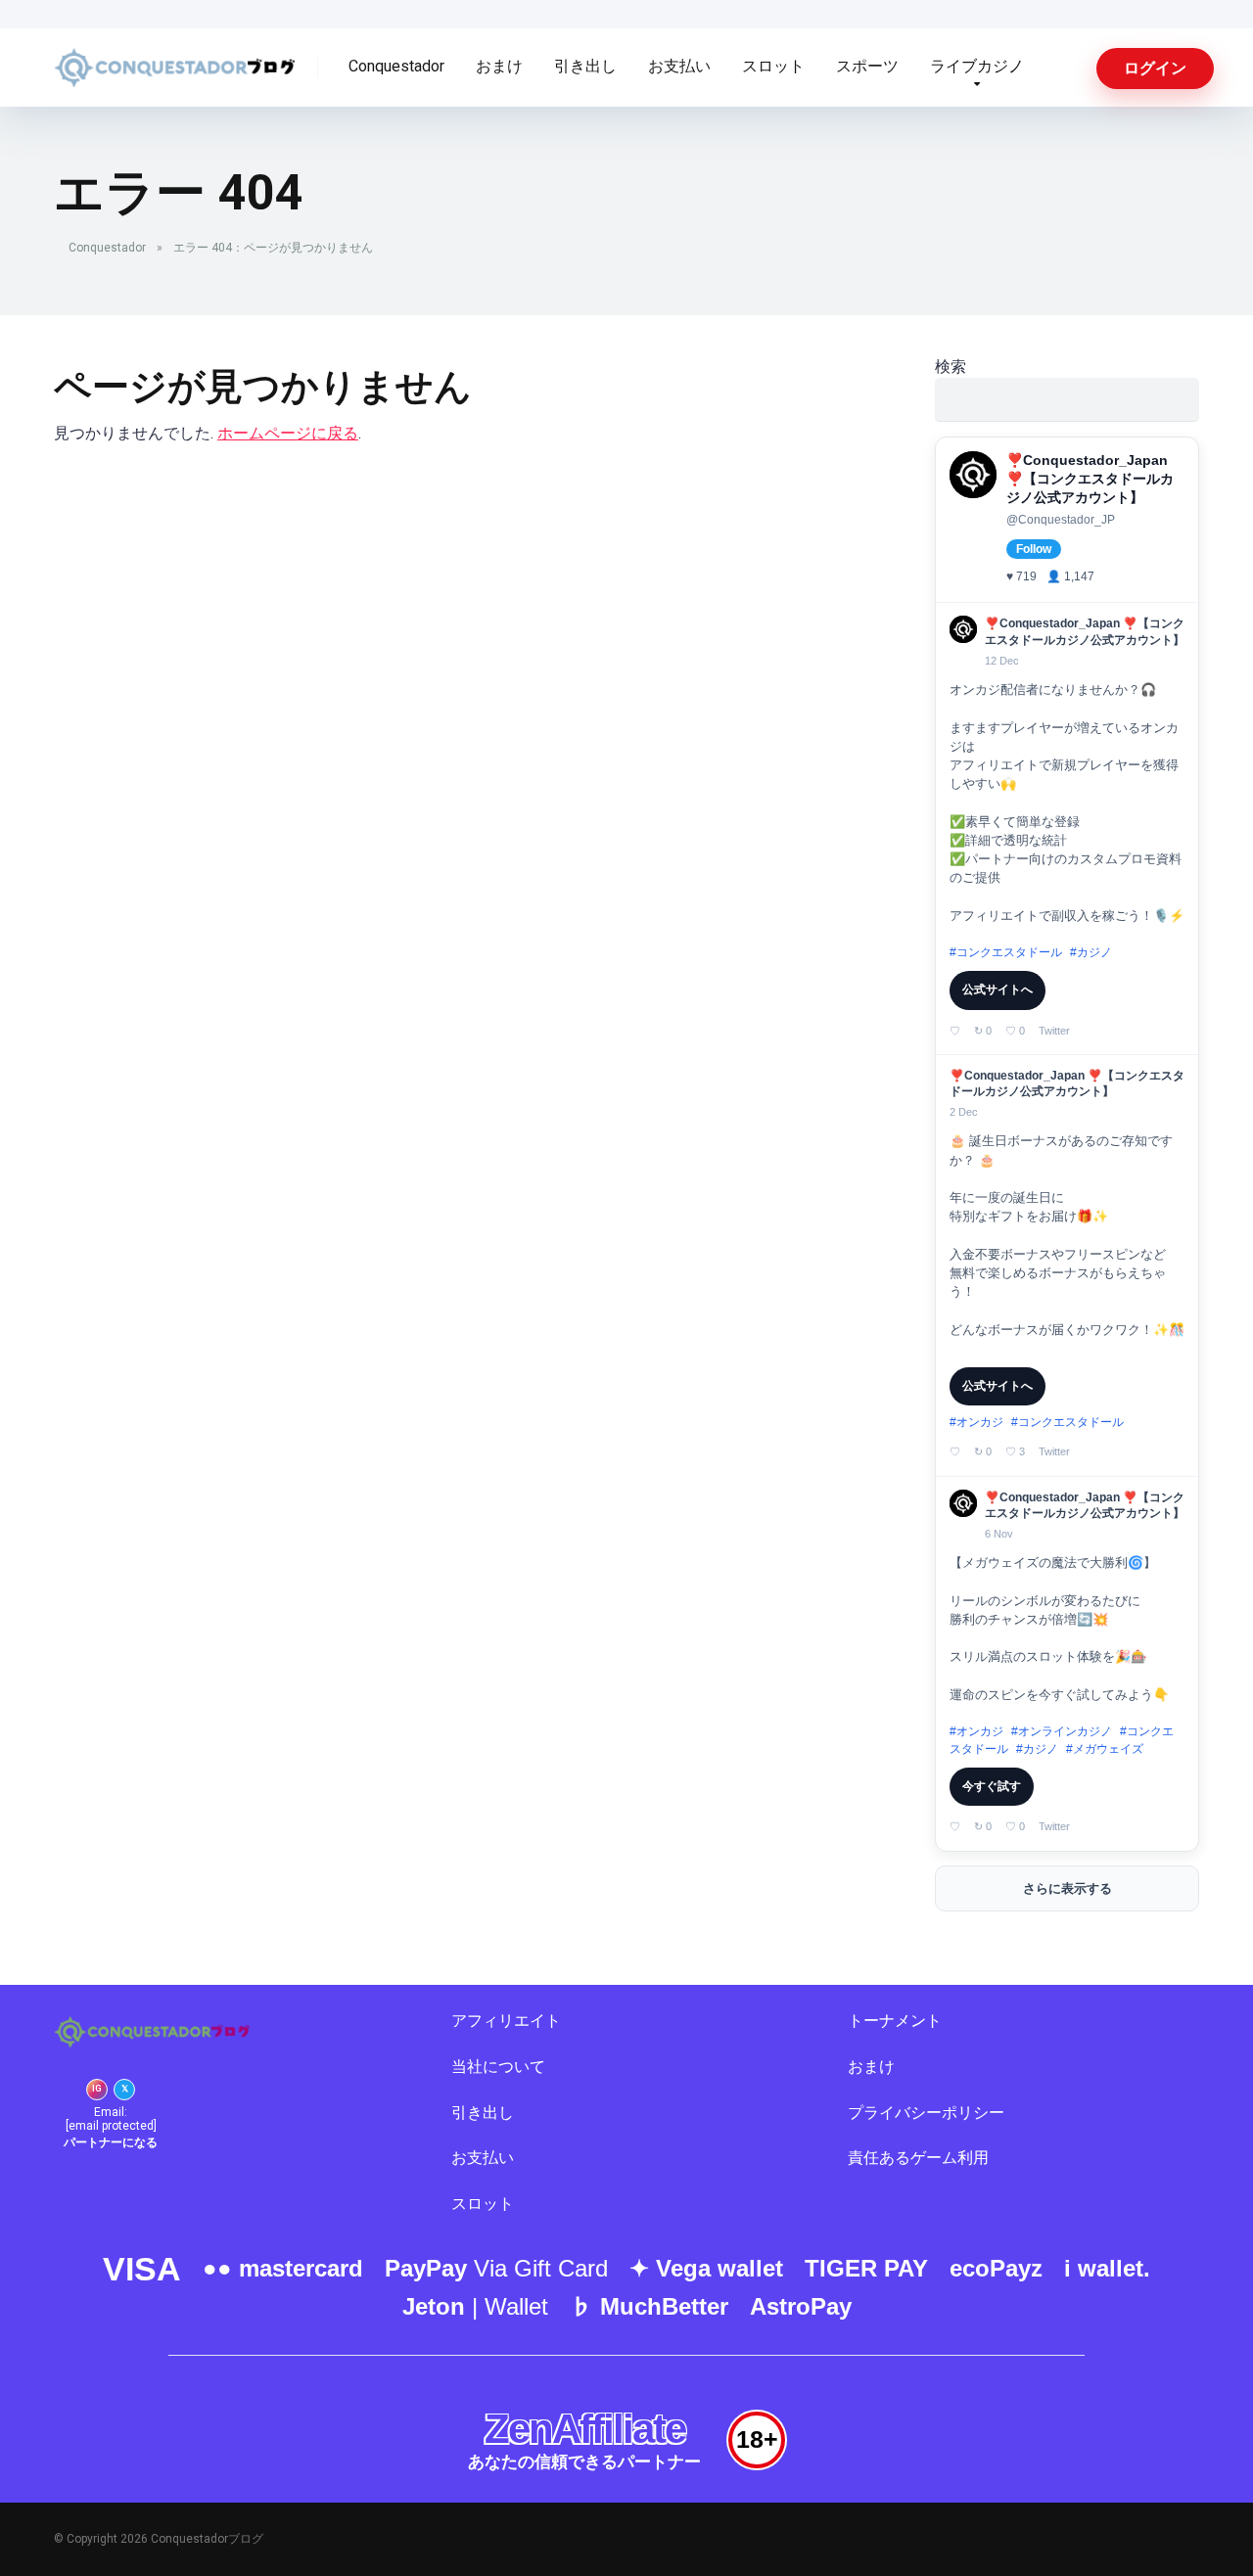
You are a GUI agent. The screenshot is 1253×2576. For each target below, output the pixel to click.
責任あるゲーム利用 (918, 2158)
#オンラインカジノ (1062, 1731)
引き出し (585, 66)
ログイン (1155, 68)
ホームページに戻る (288, 433)
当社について (498, 2067)
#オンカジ (976, 1422)
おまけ (499, 66)
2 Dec (964, 1112)
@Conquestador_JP (1061, 520)
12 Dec (1002, 661)
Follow (1034, 549)
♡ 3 (1015, 1451)
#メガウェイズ (1105, 1749)
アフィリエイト (506, 2021)
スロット (773, 66)
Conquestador (396, 66)
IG (97, 2089)
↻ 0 (983, 1031)
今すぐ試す (992, 1786)
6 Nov (999, 1534)
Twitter (1054, 1031)
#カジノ (1091, 952)
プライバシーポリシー (926, 2113)
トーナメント (895, 2021)
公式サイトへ (998, 989)
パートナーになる (111, 2142)
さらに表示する (1067, 1888)
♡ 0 (1015, 1031)
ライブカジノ (977, 66)
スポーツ (867, 66)
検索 (951, 367)
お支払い (679, 66)
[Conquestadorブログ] (174, 60)
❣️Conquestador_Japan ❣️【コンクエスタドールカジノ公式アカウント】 (1090, 479)
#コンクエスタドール (1006, 952)
